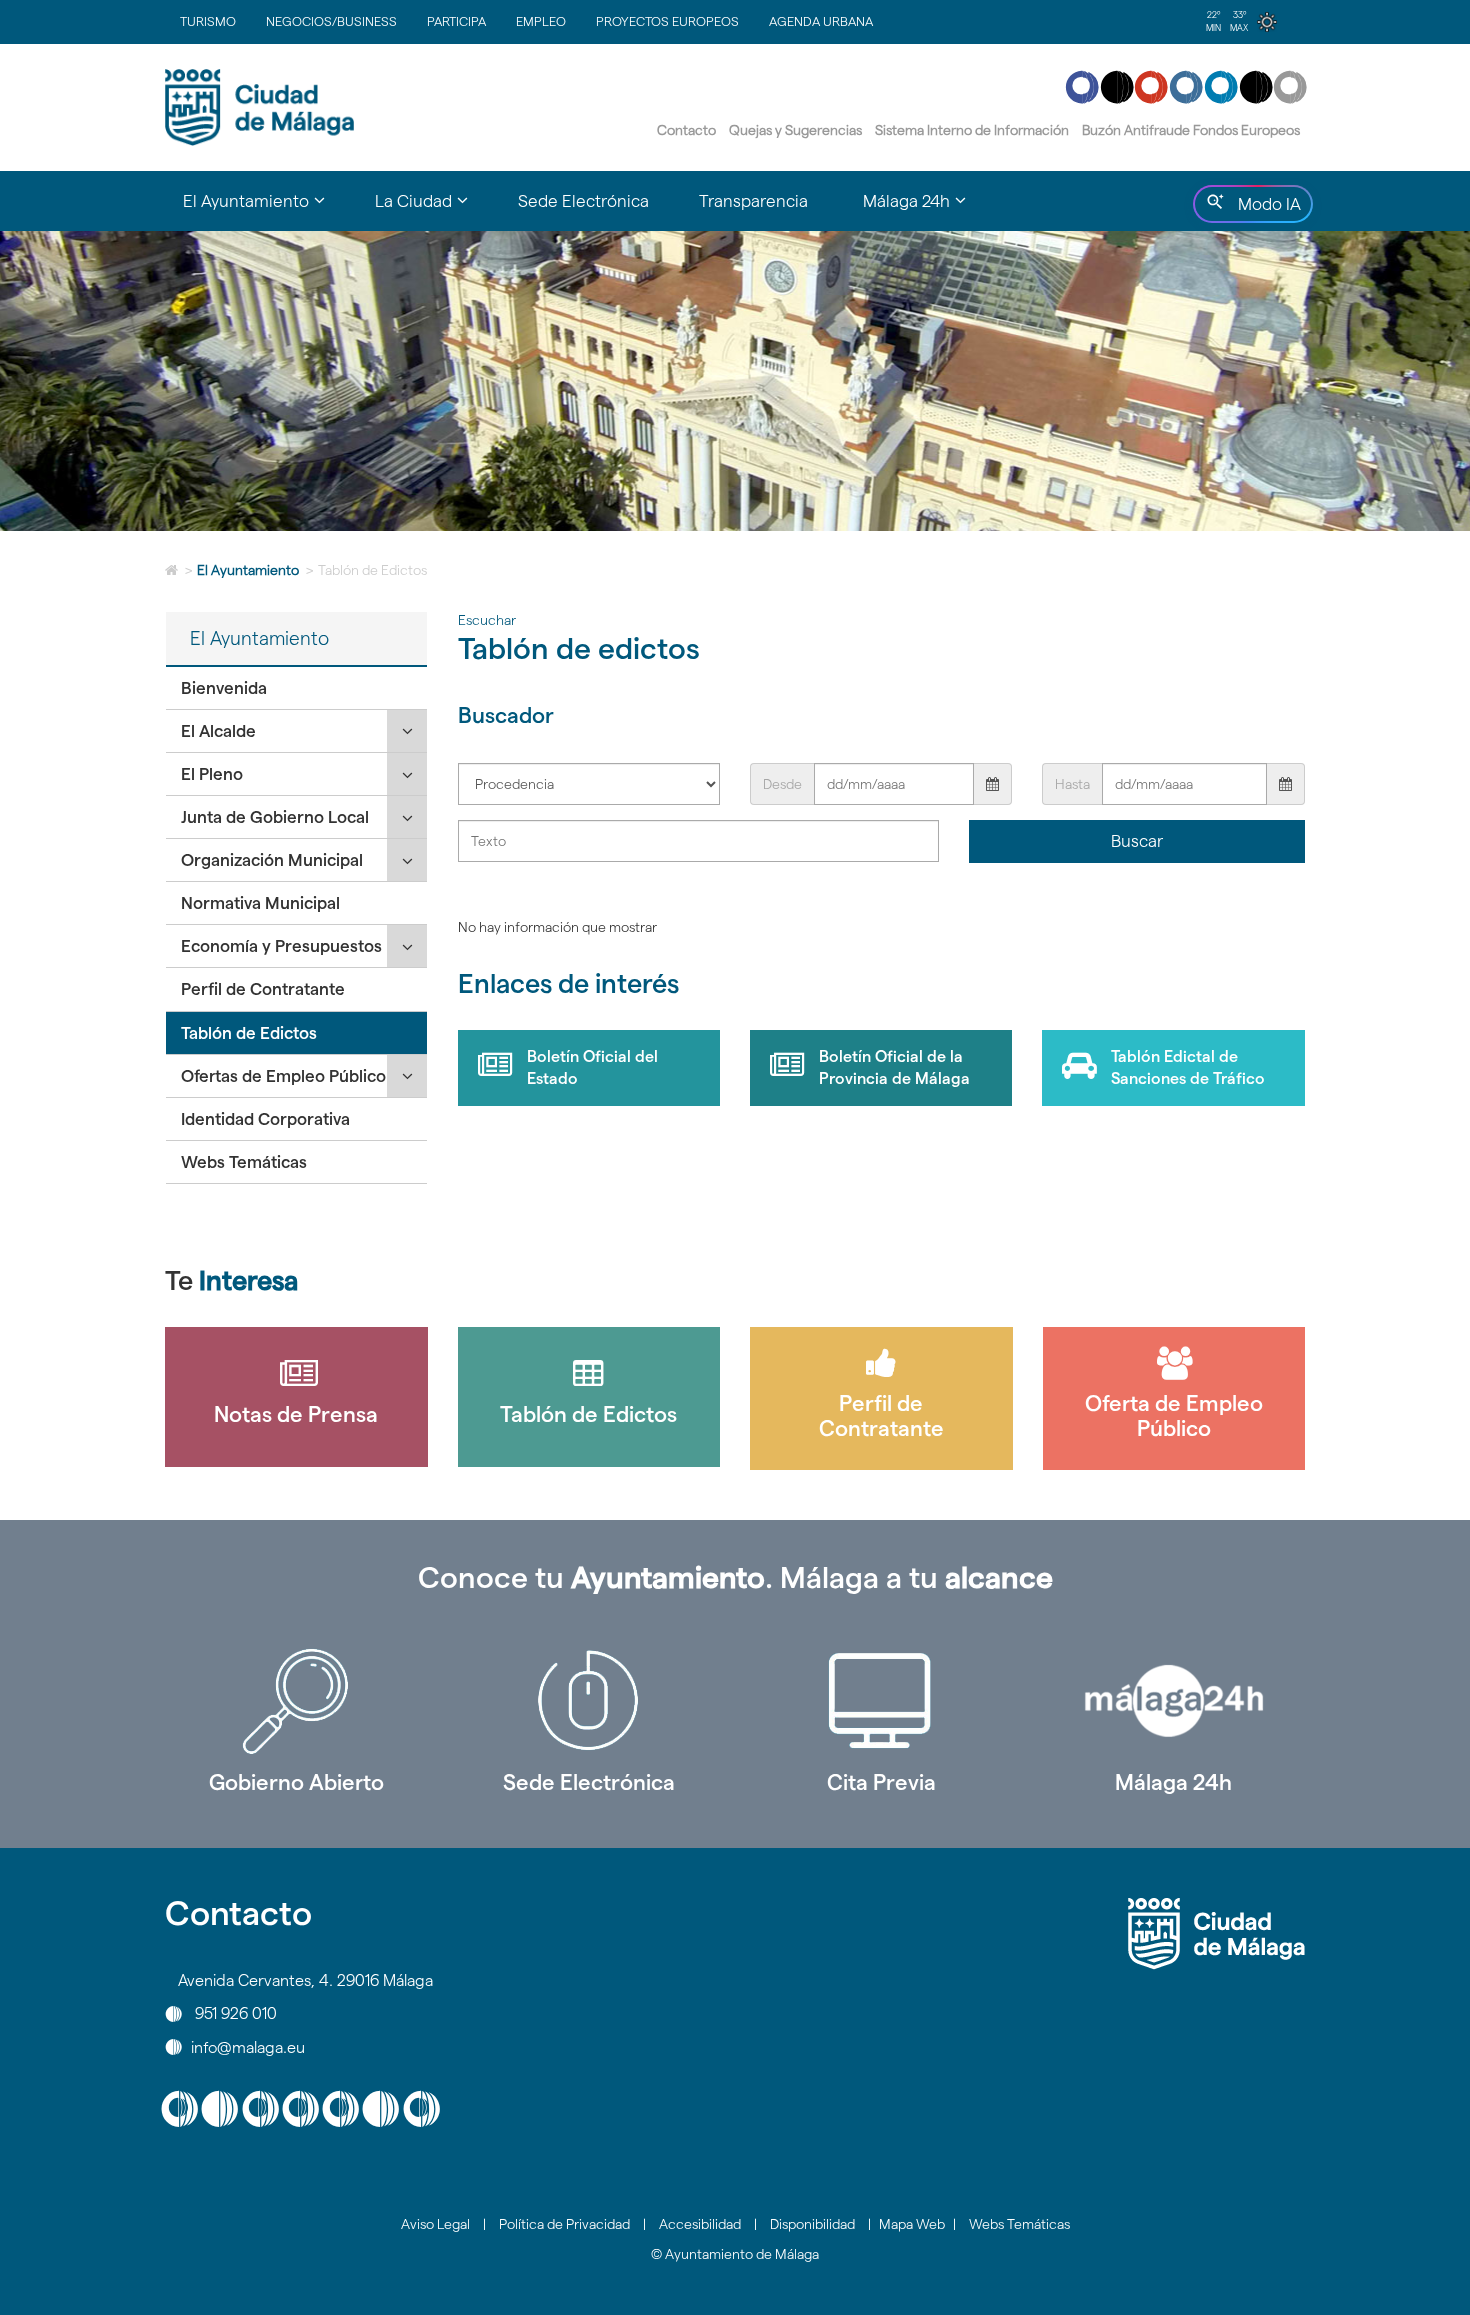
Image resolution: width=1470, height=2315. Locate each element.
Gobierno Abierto (296, 1782)
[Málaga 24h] (1174, 1701)
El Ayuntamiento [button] (266, 210)
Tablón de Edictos (249, 1033)
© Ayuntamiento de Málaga (735, 2254)
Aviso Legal (435, 2224)
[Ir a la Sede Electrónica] (589, 1701)
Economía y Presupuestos (281, 946)
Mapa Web (912, 2224)
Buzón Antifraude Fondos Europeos (1191, 130)
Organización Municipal (272, 860)
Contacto (686, 130)
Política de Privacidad (564, 2224)
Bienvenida (224, 688)
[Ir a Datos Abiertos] (881, 1701)
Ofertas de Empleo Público (283, 1076)
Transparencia (753, 201)
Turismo (208, 21)
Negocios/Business (331, 21)
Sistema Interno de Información (972, 130)
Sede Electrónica (583, 201)
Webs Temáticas (244, 1162)
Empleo (541, 21)
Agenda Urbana (821, 21)
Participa (456, 21)
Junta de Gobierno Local (275, 817)
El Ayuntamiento (248, 570)
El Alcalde (218, 731)
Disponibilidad (812, 2224)
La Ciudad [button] (434, 210)
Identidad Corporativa (265, 1119)
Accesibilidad (700, 2224)
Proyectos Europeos (667, 21)
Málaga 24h (1173, 1782)
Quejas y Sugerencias (795, 130)
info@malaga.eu (248, 2046)
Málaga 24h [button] (927, 210)
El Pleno (212, 774)
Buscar (1137, 841)
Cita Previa (881, 1782)
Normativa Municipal (260, 903)
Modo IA (1265, 209)
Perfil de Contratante (263, 989)
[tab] (296, 688)
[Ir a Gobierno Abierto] (296, 1701)
